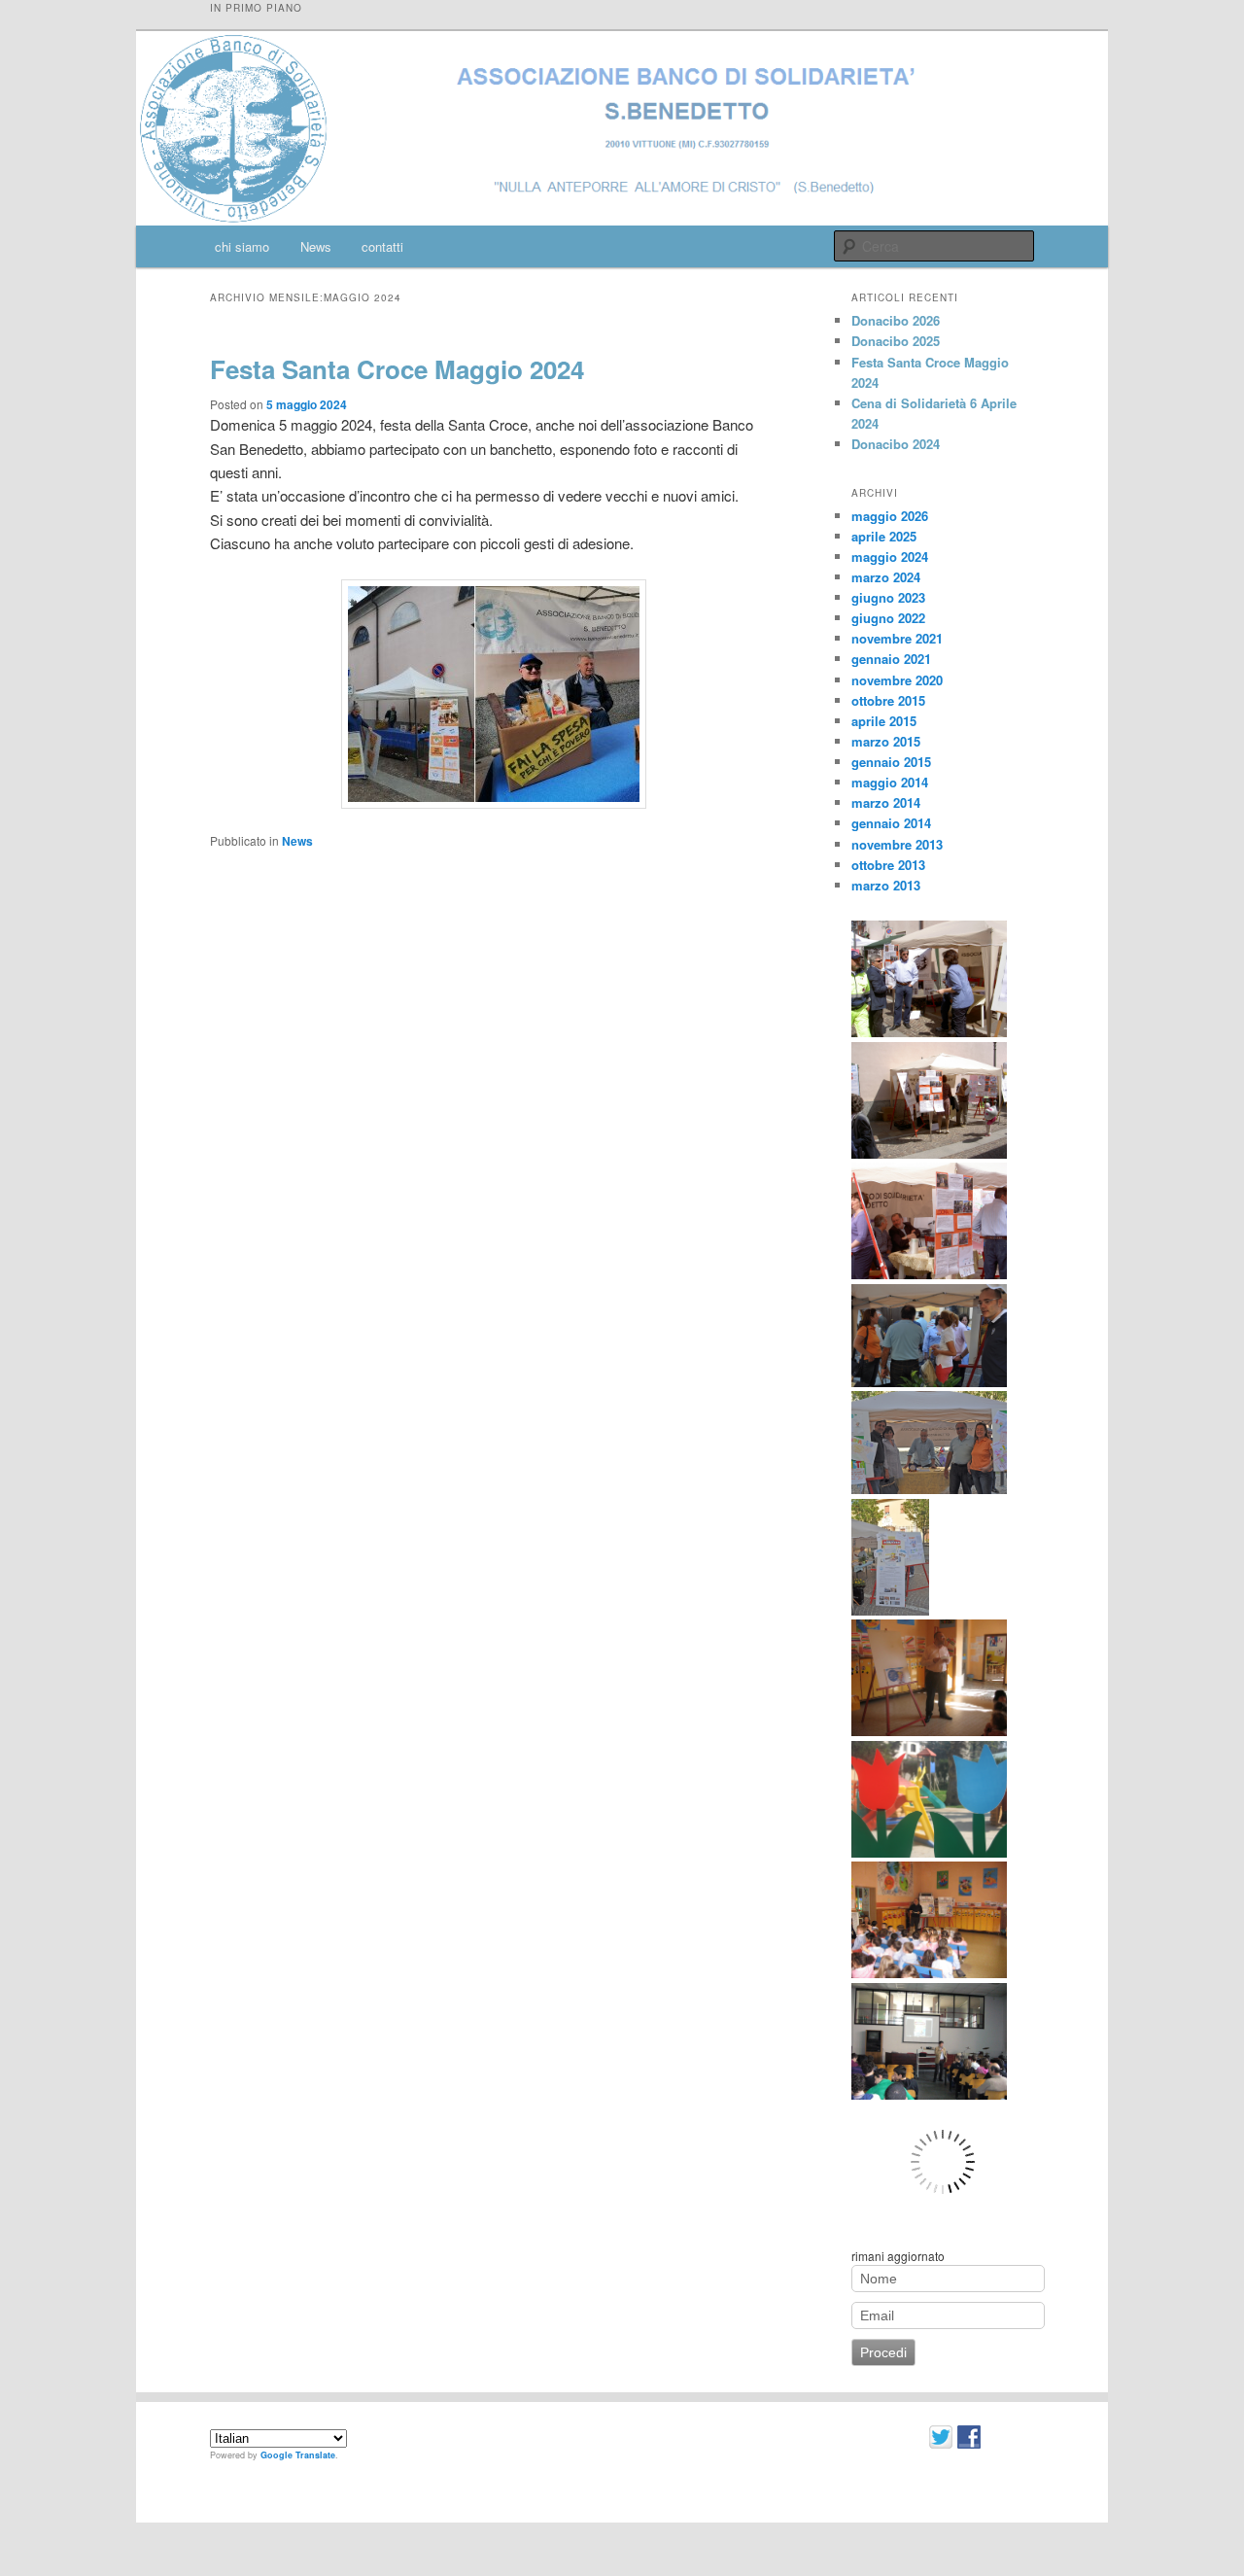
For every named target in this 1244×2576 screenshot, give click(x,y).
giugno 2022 (888, 618)
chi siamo (242, 246)
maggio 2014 (890, 782)
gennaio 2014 (891, 823)
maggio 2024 (890, 557)
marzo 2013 (886, 885)
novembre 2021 (897, 638)
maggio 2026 (890, 516)
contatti (382, 246)
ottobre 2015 (888, 700)
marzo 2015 (886, 741)
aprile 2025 (884, 536)
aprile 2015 (884, 721)
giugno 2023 (888, 597)
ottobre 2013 (888, 865)
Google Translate (298, 2455)
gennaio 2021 (891, 659)
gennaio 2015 (891, 762)
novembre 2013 (897, 844)
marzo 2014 (886, 802)
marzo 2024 (886, 577)
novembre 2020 (897, 680)
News (316, 246)
